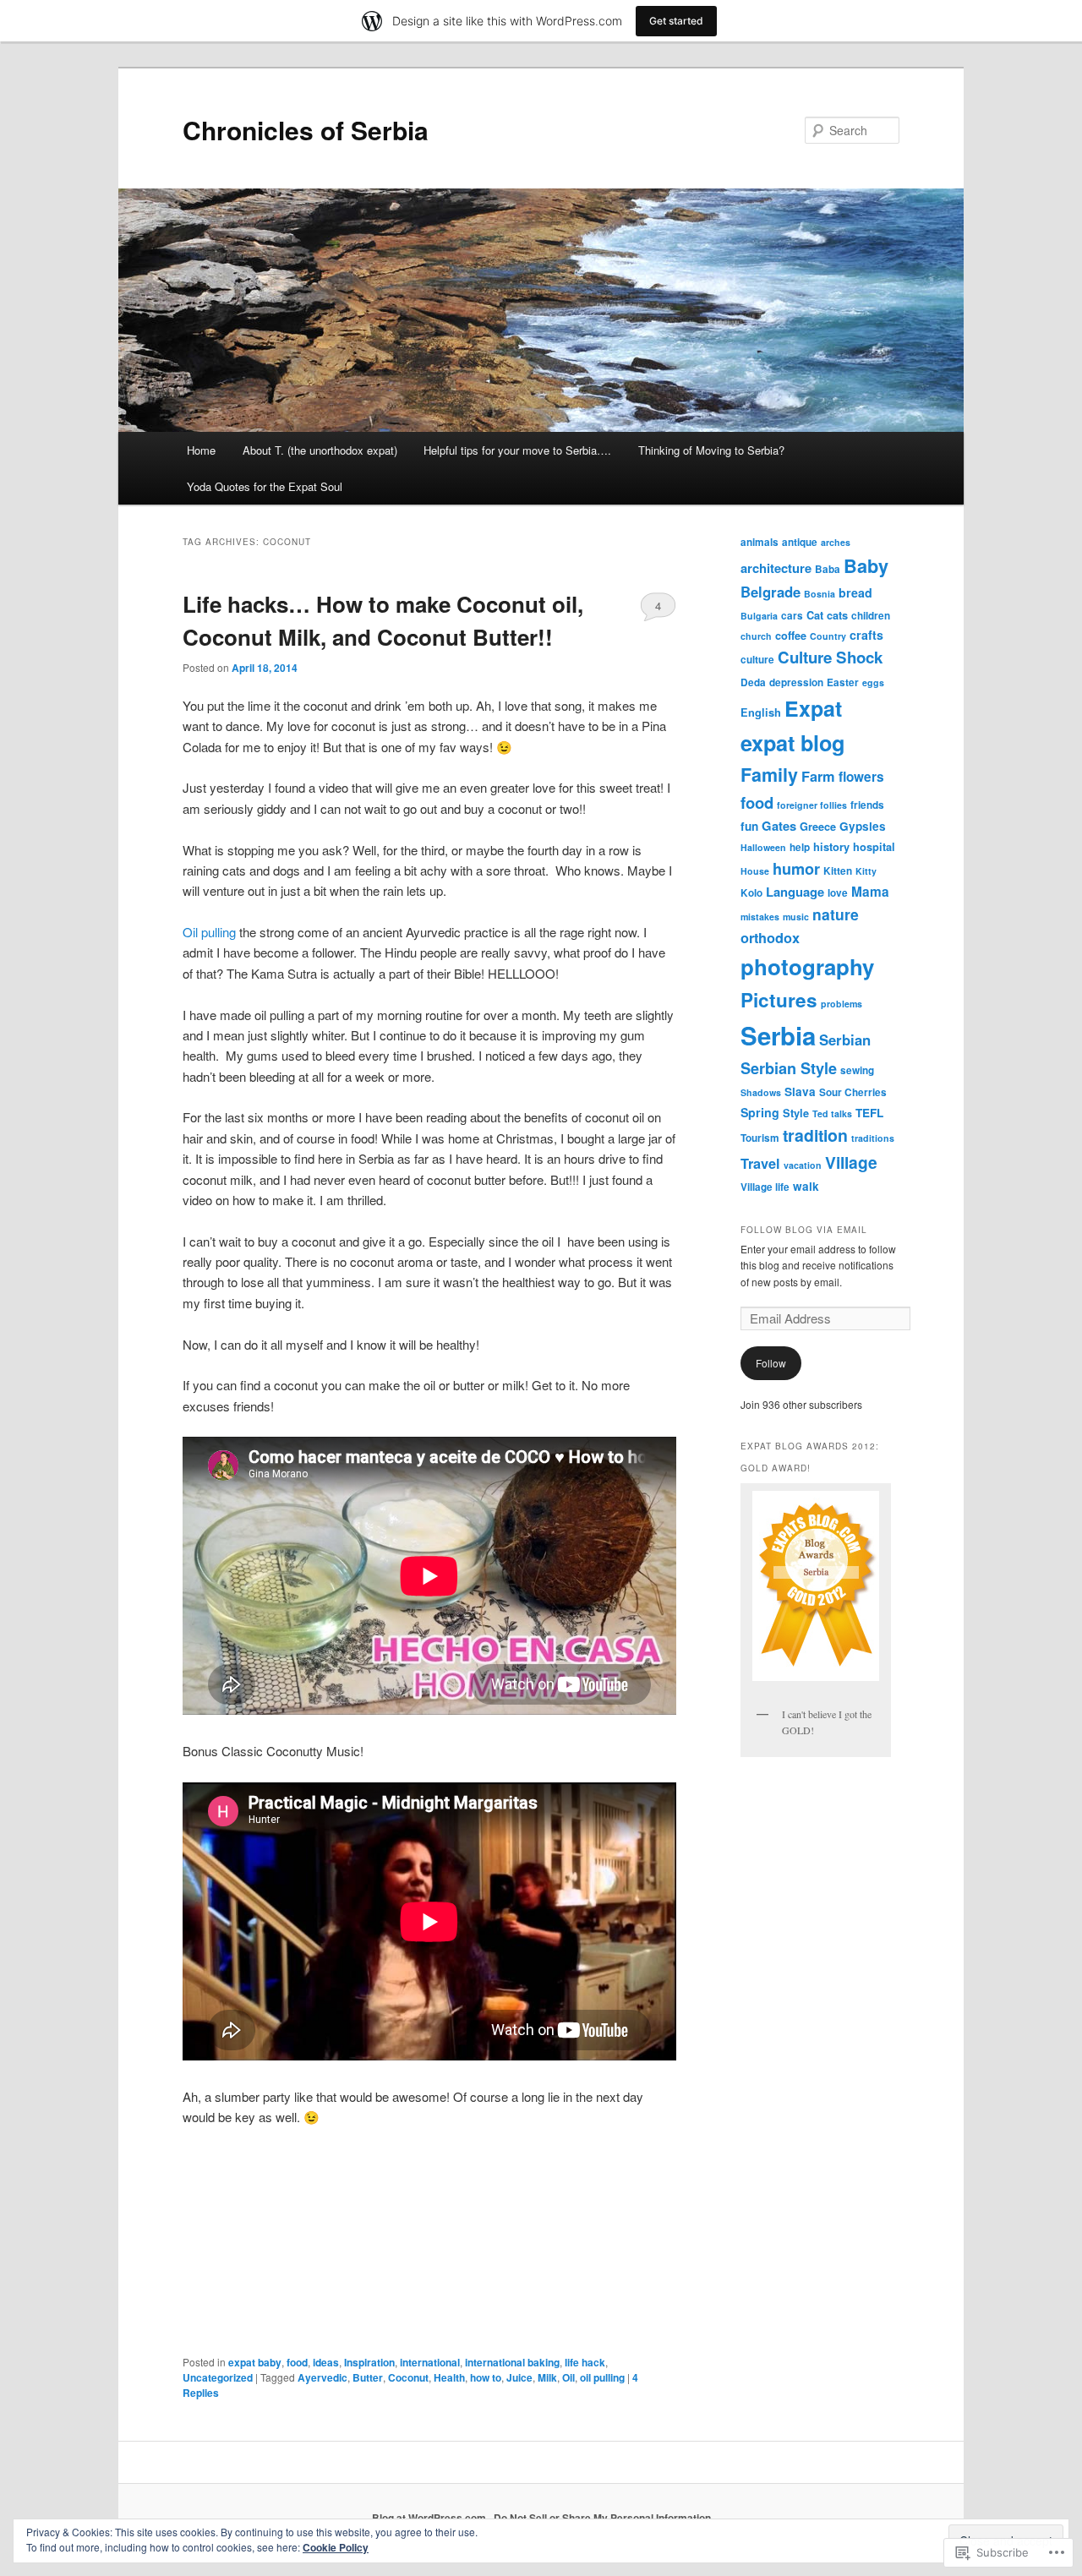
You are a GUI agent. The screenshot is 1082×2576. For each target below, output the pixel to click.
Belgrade (771, 592)
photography (807, 966)
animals (760, 542)
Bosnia (820, 594)
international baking (512, 2362)
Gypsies (863, 826)
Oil (568, 2377)
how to (486, 2377)
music (796, 917)
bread (855, 592)
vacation (803, 1165)
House (755, 871)
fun (749, 826)
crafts (866, 635)
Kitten (838, 871)
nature (836, 914)
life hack (585, 2362)
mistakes (760, 917)
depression (796, 682)
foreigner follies (812, 805)
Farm (818, 776)
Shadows (761, 1092)
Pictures (779, 1000)
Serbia (778, 1035)
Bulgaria (759, 616)
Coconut (408, 2377)
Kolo (751, 893)
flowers (861, 777)
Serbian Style (789, 1068)
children (871, 616)
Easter (843, 682)
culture (757, 660)
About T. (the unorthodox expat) (320, 450)
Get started (676, 21)
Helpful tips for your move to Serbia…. (517, 450)
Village (851, 1162)
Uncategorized (218, 2377)
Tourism (760, 1138)
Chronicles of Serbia (306, 130)
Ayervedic (322, 2377)
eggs (873, 682)
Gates (779, 826)
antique (800, 542)
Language (795, 892)
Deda (753, 682)
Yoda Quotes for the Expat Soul (265, 486)
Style (796, 1113)
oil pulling (602, 2377)
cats (837, 615)
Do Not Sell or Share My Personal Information (602, 2518)
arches (836, 542)
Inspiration (369, 2362)
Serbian (845, 1040)
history (831, 847)
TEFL (869, 1113)
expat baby (255, 2362)
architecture (776, 568)
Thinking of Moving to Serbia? (711, 450)
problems (842, 1004)
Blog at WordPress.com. (430, 2518)
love (838, 893)
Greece (818, 827)
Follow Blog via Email (804, 1230)
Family (769, 775)
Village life (765, 1187)
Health (449, 2377)
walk (806, 1186)
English (761, 712)
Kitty (866, 871)
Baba (828, 569)
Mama (870, 892)
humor (796, 869)
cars (792, 616)
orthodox (770, 938)
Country (828, 636)
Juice (519, 2377)
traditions (873, 1138)
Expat (813, 708)
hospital (874, 847)
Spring (760, 1112)
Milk (547, 2377)
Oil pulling (209, 932)
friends (867, 805)
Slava (800, 1092)
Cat (815, 615)
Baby (866, 566)
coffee (791, 636)
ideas (326, 2362)
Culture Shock (830, 657)
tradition (815, 1135)
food (297, 2362)
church (756, 636)
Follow (771, 1363)
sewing (857, 1070)
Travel (760, 1163)
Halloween (763, 847)
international (430, 2362)
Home (201, 450)
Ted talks (832, 1113)
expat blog (792, 743)
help (800, 847)
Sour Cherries (853, 1092)
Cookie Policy (336, 2547)
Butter (368, 2377)
